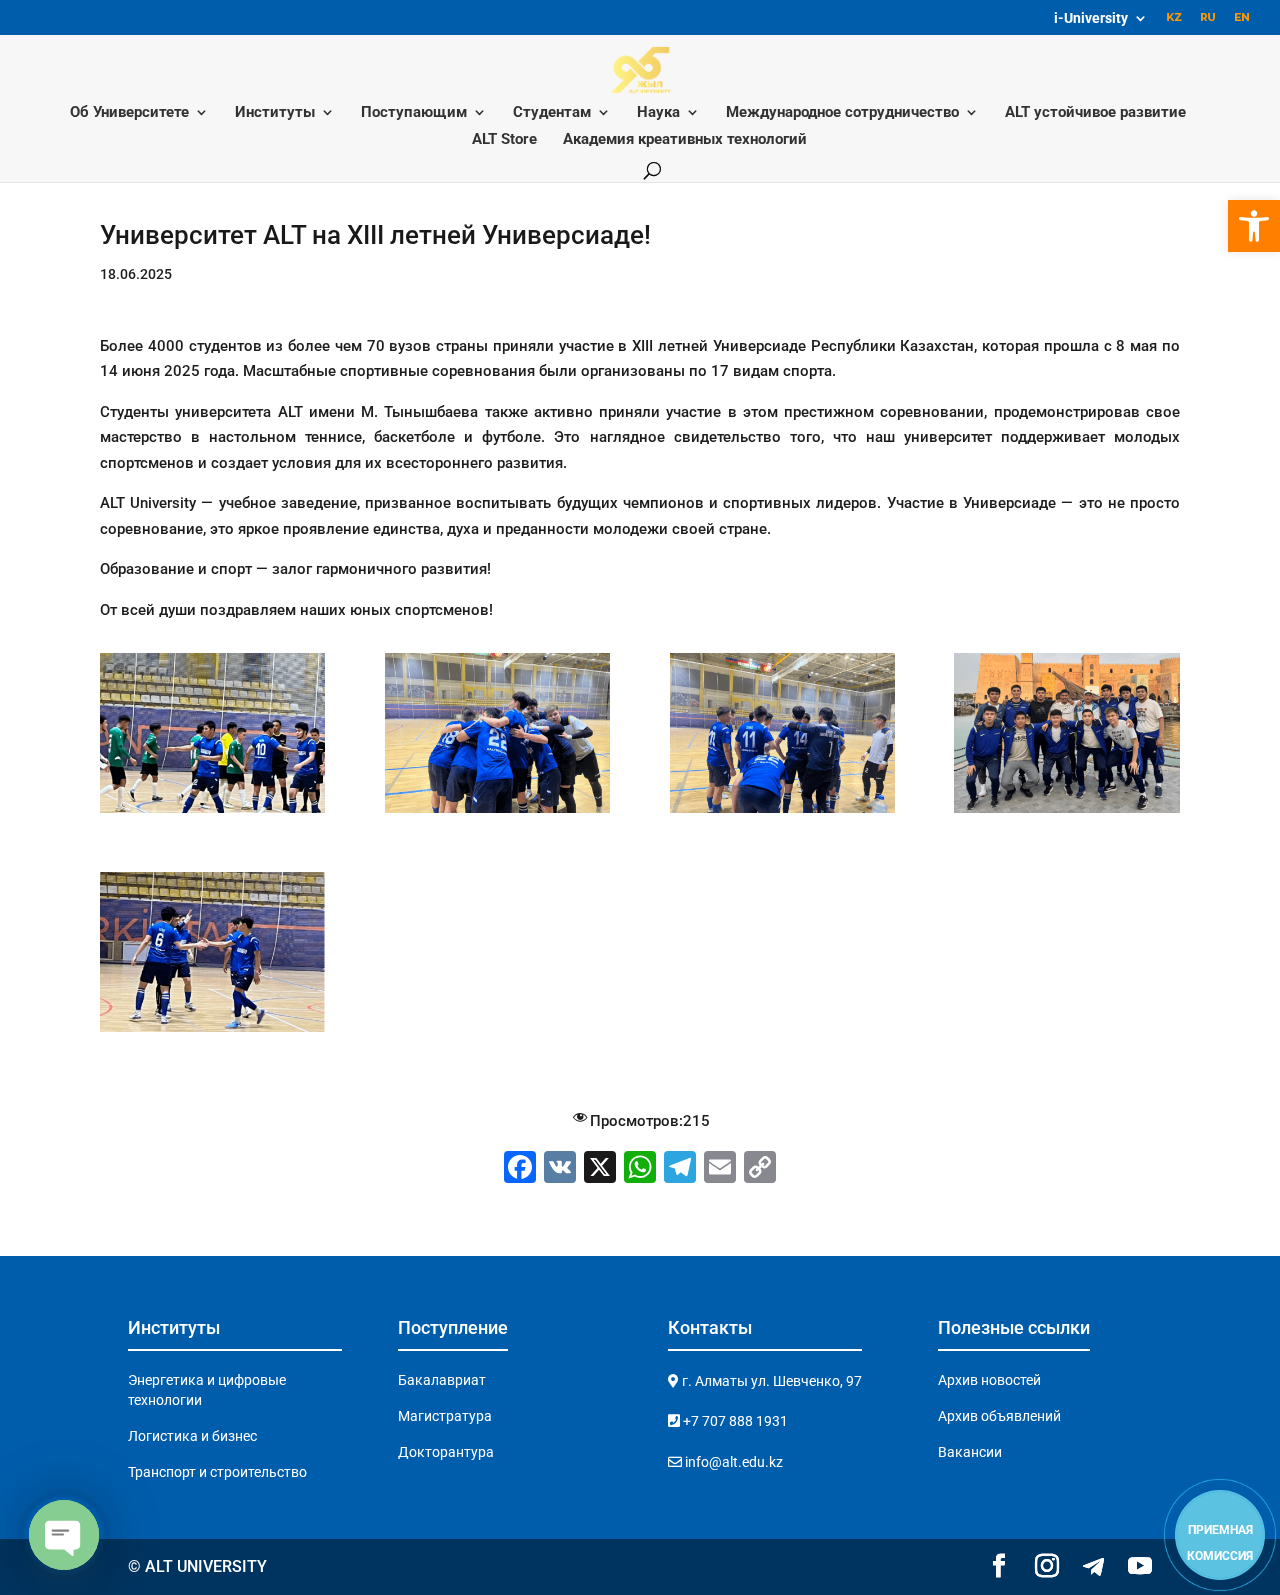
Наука (658, 113)
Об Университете (129, 113)
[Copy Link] (760, 1169)
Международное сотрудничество (842, 113)
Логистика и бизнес (192, 1436)
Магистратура (445, 1416)
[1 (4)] (497, 813)
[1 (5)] (782, 813)
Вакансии (970, 1452)
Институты (275, 113)
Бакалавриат (442, 1380)
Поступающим (414, 113)
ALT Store (504, 140)
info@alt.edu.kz (732, 1462)
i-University (1091, 18)
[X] (600, 1169)
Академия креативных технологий (685, 140)
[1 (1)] (1066, 813)
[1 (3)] (212, 813)
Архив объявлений (999, 1416)
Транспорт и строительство (217, 1472)
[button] (1254, 226)
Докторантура (446, 1452)
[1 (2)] (212, 1032)
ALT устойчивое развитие (1095, 113)
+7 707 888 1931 (734, 1421)
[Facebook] (520, 1169)
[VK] (560, 1169)
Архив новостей (989, 1380)
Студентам (552, 113)
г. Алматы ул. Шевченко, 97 (770, 1381)
